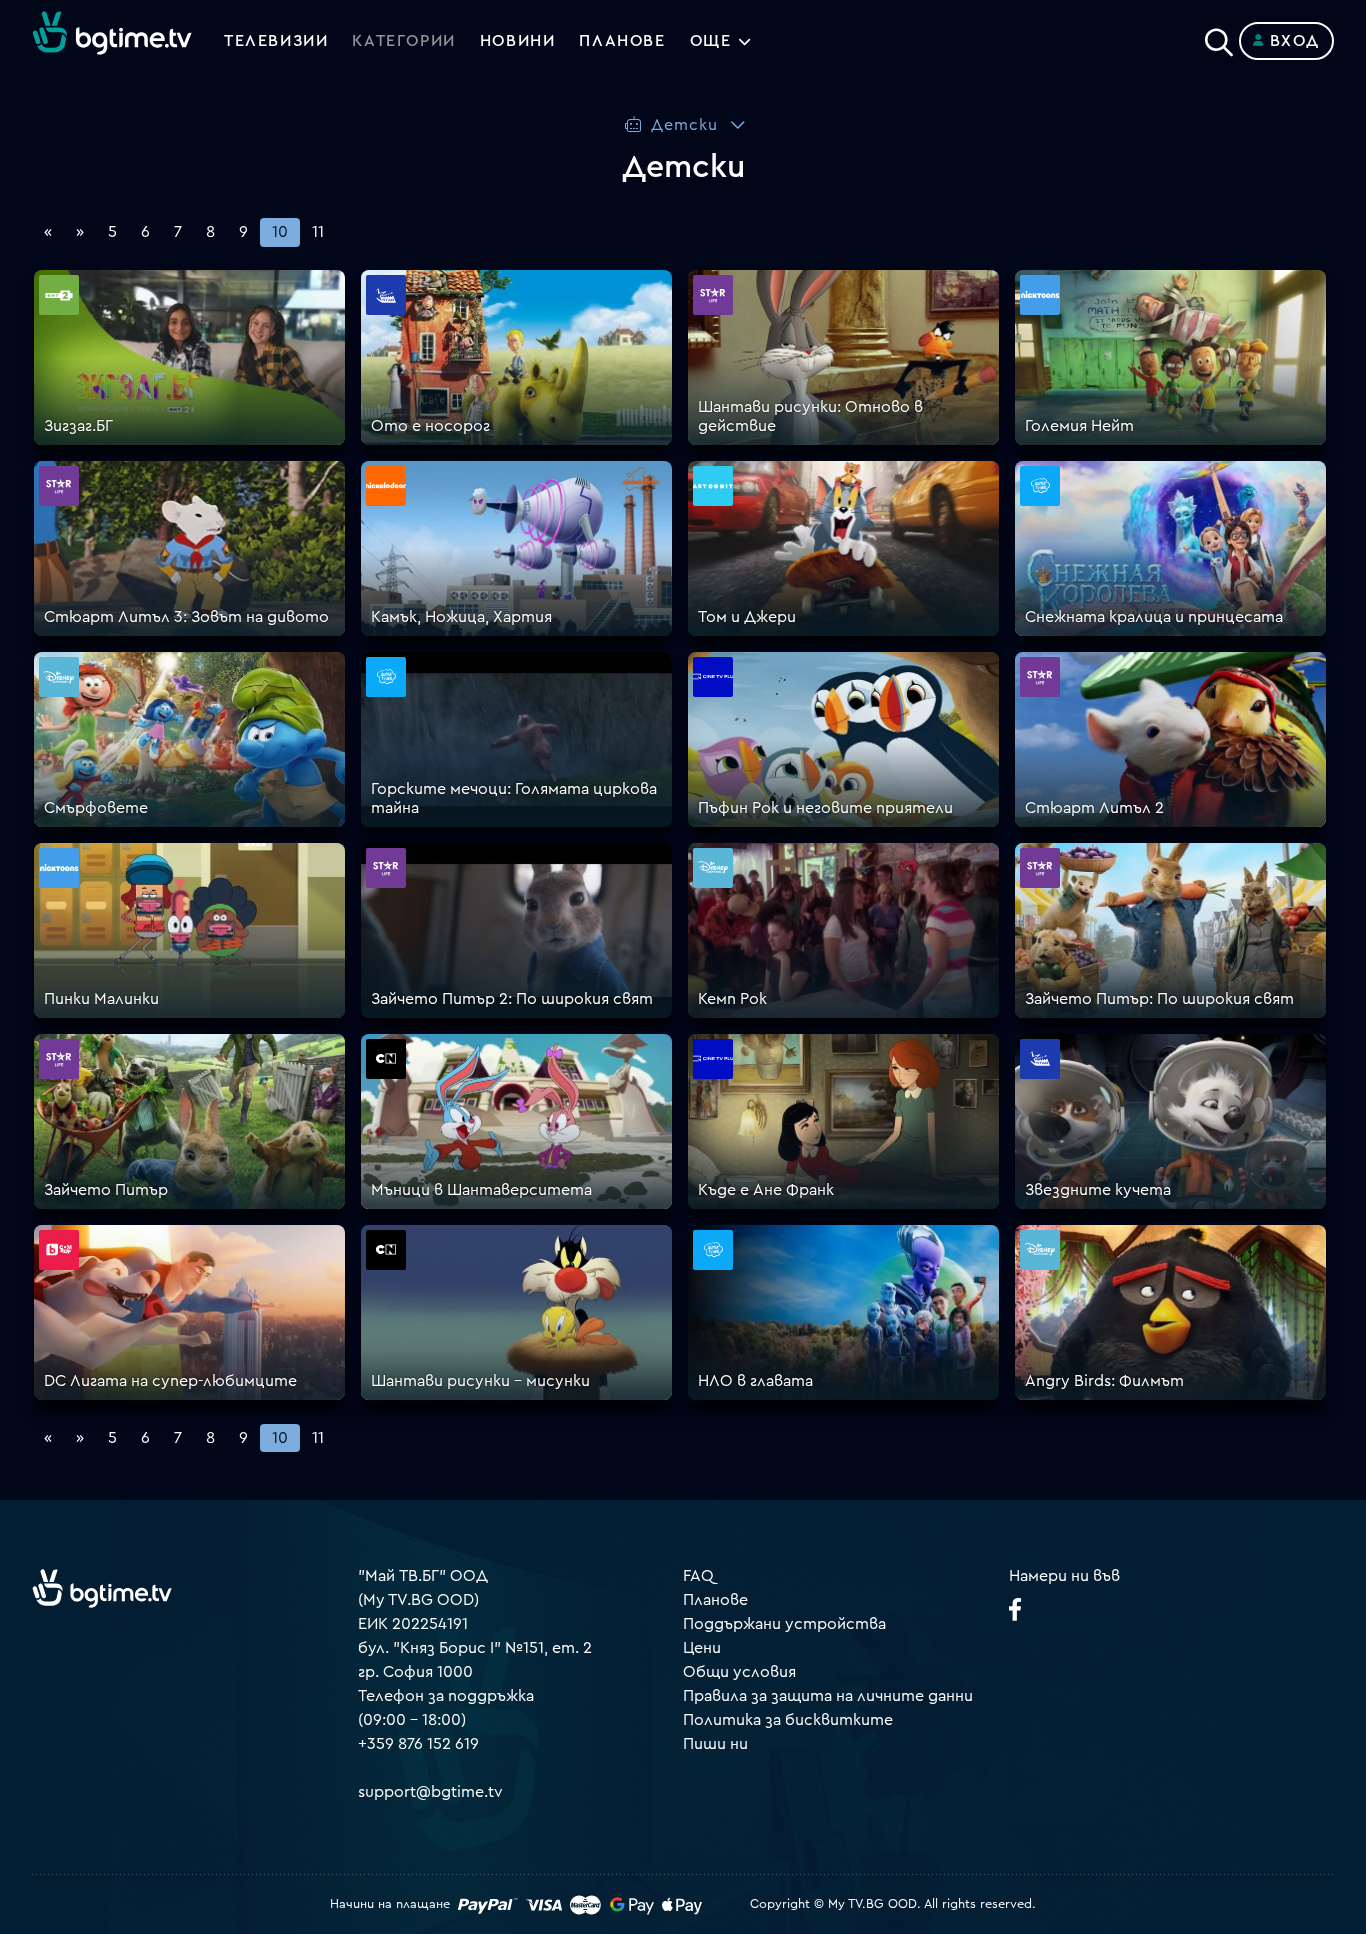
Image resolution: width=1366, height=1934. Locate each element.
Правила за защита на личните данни (828, 1696)
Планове (715, 1600)
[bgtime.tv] (102, 1588)
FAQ (698, 1576)
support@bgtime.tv (430, 1792)
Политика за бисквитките (788, 1720)
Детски (684, 125)
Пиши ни (715, 1744)
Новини (518, 41)
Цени (702, 1648)
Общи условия (739, 1672)
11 (318, 232)
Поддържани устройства (784, 1624)
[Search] (1219, 37)
